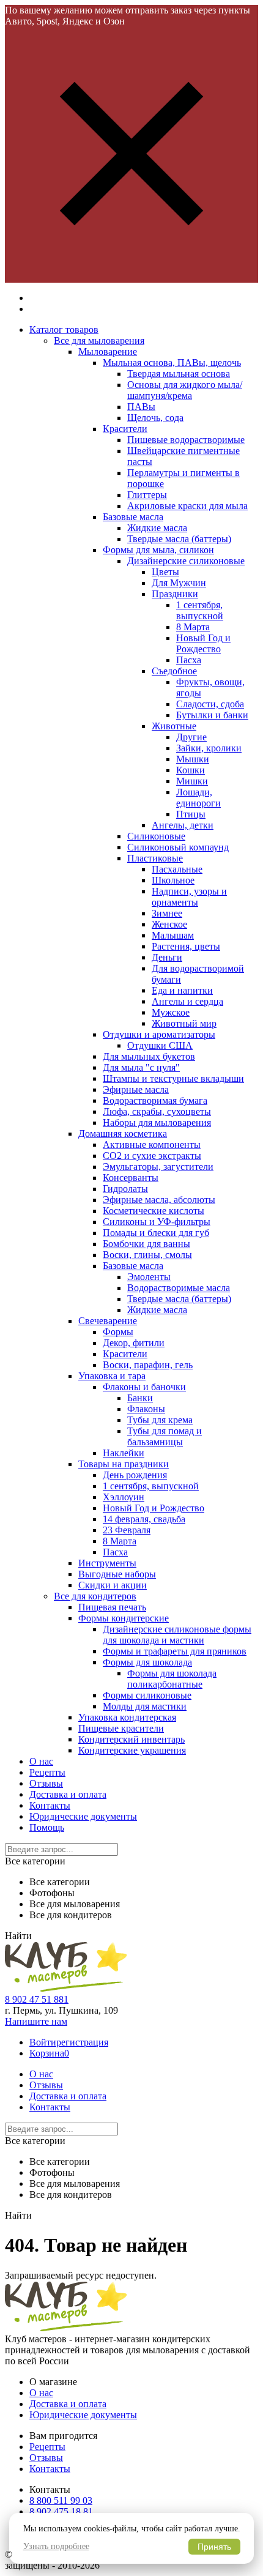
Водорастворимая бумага (155, 1100)
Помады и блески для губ (156, 1233)
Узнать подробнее (56, 2546)
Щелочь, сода (155, 418)
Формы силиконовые (147, 1695)
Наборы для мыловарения (157, 1122)
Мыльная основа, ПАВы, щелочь (172, 363)
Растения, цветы (186, 946)
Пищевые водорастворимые (186, 440)
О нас (41, 1761)
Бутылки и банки (212, 715)
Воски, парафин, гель (148, 1365)
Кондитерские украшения (132, 1750)
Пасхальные (177, 869)
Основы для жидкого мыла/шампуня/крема (185, 390)
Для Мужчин (179, 583)
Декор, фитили (134, 1343)
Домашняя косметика (123, 1134)
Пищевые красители (121, 1728)
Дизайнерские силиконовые (186, 561)
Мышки (193, 759)
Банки (140, 1398)
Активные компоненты (152, 1145)
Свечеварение (108, 1321)
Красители (125, 429)
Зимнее (167, 913)
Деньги (167, 957)
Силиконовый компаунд (178, 847)
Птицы (191, 814)
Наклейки (124, 1453)
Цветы (165, 572)
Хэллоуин (124, 1497)
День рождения (135, 1475)
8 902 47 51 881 (37, 1999)
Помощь (47, 1827)
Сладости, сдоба (210, 704)
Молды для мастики (145, 1706)
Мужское (171, 1012)
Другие (191, 737)
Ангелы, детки (183, 825)
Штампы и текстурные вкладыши (173, 1078)
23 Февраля (127, 1530)
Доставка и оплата (68, 1794)
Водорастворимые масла (179, 1288)
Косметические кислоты (154, 1211)
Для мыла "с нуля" (141, 1067)
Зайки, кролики (209, 748)
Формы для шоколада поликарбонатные (172, 1679)
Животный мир (184, 1023)
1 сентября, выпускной (200, 610)
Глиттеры (147, 495)
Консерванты (131, 1178)
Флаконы (146, 1409)
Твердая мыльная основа (179, 374)
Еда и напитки (182, 990)
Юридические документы (83, 1816)
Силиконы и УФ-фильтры (157, 1222)
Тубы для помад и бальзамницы (165, 1436)
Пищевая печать (112, 1607)
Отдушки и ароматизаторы (159, 1034)
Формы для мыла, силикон (158, 550)
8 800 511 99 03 (61, 2500)
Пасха (189, 660)
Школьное (173, 880)
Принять (214, 2547)
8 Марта (193, 627)
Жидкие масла (157, 528)
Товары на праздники (124, 1464)
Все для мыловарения (99, 341)
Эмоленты (149, 1277)
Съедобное (174, 671)
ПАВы (141, 407)
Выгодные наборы (117, 1574)
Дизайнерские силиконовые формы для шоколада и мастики (177, 1635)
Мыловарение (108, 352)
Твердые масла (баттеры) (179, 539)
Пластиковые (155, 858)
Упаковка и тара (112, 1376)
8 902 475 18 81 (61, 2511)
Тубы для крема (160, 1420)
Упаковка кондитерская (127, 1717)
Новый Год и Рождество (203, 643)
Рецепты (47, 1772)
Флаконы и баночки (144, 1387)
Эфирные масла (136, 1089)
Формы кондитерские (124, 1618)
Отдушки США (160, 1045)
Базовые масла (133, 517)
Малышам (173, 935)
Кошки (191, 770)
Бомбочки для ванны (146, 1244)
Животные (174, 726)
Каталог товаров (64, 329)
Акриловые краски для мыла (187, 506)
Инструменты (107, 1563)
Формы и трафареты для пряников (175, 1651)
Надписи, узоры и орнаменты (189, 897)
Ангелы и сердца (187, 1001)
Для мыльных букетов (149, 1056)
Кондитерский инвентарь (131, 1739)
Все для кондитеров (95, 1596)
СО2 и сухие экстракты (152, 1156)
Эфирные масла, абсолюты (159, 1200)
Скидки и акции (113, 1585)
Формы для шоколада (147, 1662)
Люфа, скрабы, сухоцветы (157, 1111)
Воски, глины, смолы (147, 1255)
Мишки (192, 781)
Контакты (50, 1805)
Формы (118, 1332)
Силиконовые (156, 836)
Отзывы (46, 1783)
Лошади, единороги (198, 798)
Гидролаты (125, 1189)
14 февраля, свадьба (144, 1519)
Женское (169, 924)
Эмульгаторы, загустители (158, 1167)
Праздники (175, 594)
